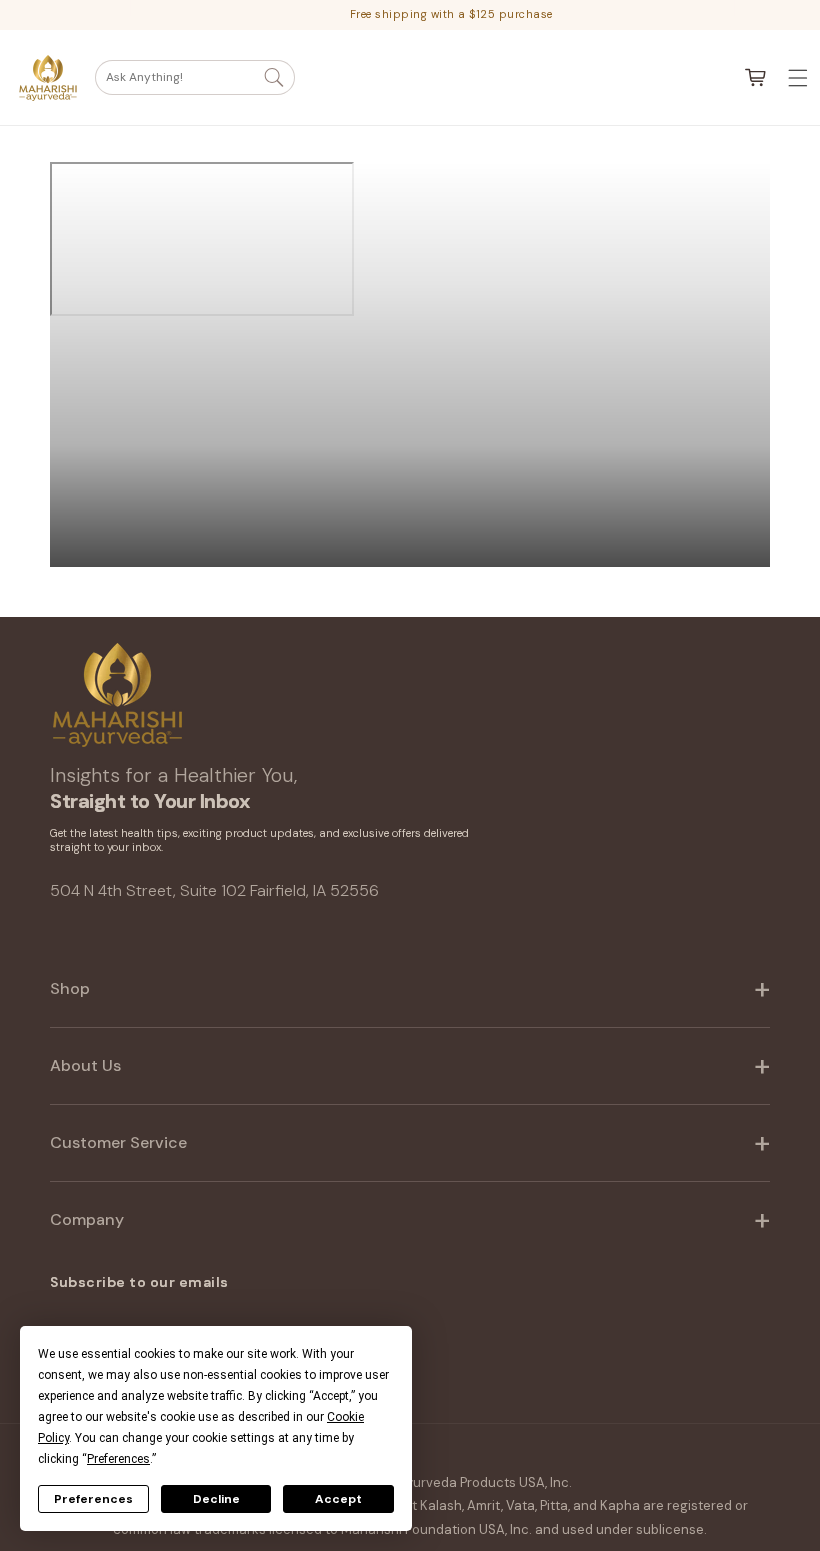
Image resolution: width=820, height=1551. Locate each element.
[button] (195, 77)
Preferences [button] (118, 1459)
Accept (338, 1499)
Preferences (93, 1499)
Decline (216, 1499)
